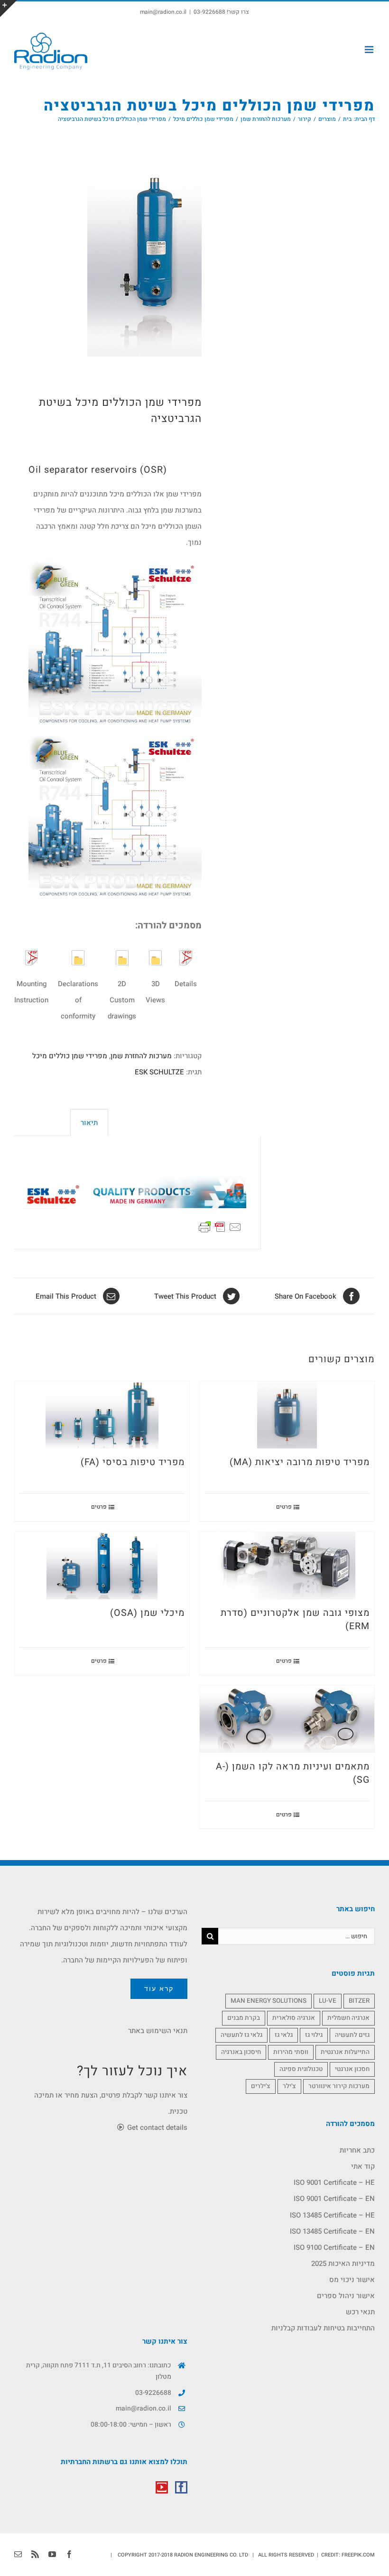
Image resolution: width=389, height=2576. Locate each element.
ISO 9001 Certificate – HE (334, 2182)
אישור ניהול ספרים (346, 2296)
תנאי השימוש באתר (158, 2031)
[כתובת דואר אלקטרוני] (18, 2554)
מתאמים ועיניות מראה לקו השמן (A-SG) (293, 1773)
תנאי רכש (360, 2312)
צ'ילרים (261, 2086)
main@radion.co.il (163, 12)
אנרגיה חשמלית (348, 2018)
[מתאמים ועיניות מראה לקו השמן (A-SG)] (287, 1719)
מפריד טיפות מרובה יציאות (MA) (300, 1462)
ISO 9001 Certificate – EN (334, 2199)
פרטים (284, 1507)
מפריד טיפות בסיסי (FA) (133, 1462)
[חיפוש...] (296, 1936)
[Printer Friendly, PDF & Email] (220, 1226)
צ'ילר (289, 2086)
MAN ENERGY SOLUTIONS (269, 2001)
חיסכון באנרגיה (241, 2052)
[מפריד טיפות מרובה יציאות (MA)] (287, 1415)
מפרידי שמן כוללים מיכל (70, 1056)
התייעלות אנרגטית (345, 2052)
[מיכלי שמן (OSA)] (102, 1566)
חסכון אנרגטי (352, 2069)
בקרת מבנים (244, 2018)
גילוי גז (314, 2035)
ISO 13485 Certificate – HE (332, 2215)
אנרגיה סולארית (294, 2018)
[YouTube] (162, 2487)
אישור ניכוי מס (352, 2280)
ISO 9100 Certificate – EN (334, 2247)
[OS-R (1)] (115, 258)
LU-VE (328, 2001)
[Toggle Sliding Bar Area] (9, 9)
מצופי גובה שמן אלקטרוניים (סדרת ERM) (295, 1620)
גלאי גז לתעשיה (241, 2035)
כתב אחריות (357, 2150)
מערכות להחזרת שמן (141, 1056)
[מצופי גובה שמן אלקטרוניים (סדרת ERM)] (287, 1566)
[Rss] (35, 2554)
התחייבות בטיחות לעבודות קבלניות (323, 2328)
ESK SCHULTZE (159, 1072)
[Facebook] (181, 2487)
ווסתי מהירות (291, 2052)
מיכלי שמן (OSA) (147, 1613)
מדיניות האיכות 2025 (343, 2264)
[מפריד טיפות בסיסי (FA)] (102, 1415)
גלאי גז (284, 2035)
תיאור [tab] (89, 1123)
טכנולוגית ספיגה (301, 2069)
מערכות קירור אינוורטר (339, 2086)
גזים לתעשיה (352, 2035)
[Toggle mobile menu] (370, 50)
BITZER (359, 2001)
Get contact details (156, 2127)
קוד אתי (363, 2166)
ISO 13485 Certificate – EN (332, 2231)
